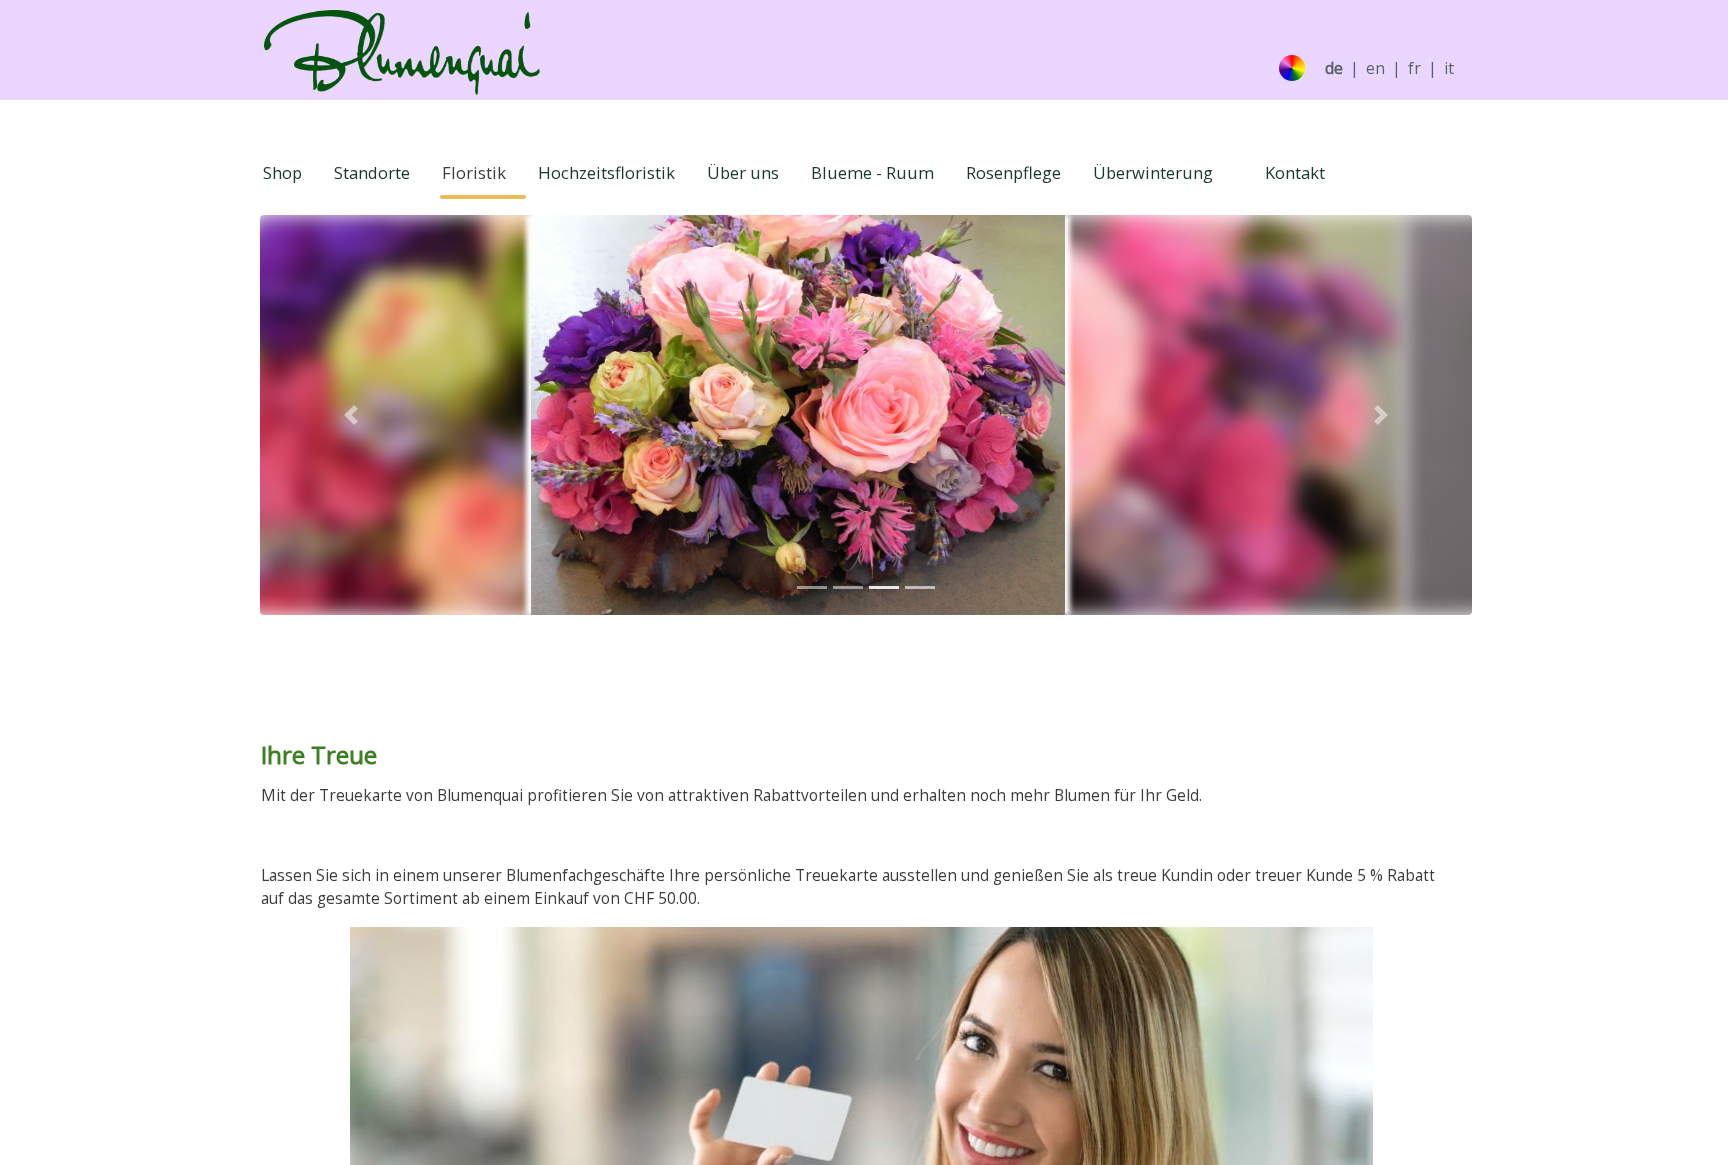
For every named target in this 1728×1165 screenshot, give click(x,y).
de (1334, 68)
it (1449, 68)
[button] (351, 415)
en (1375, 68)
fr (1414, 68)
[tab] (812, 587)
